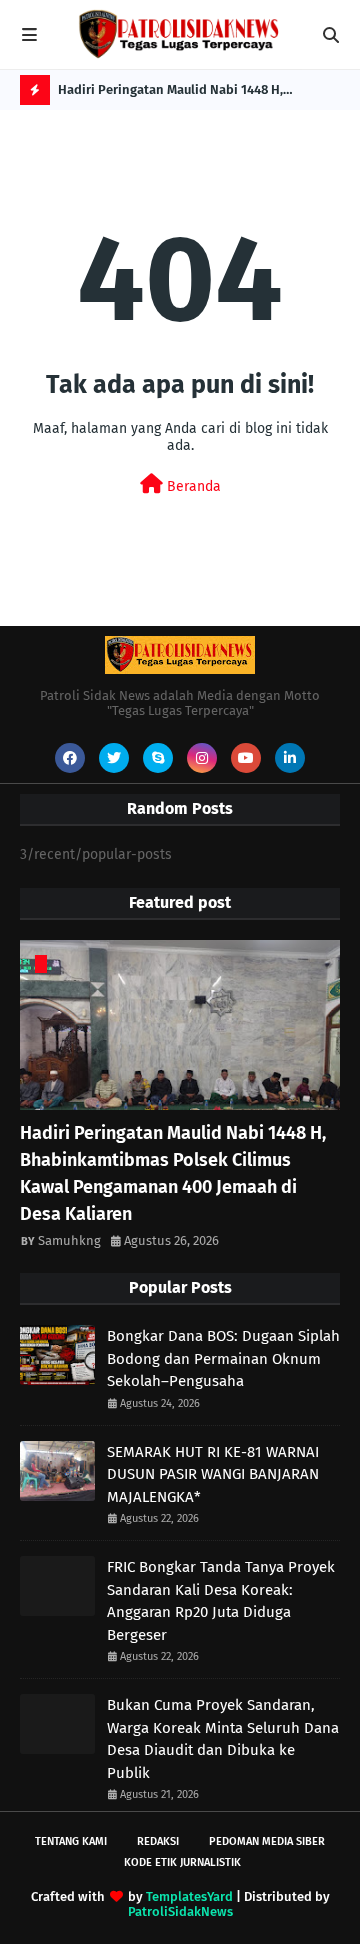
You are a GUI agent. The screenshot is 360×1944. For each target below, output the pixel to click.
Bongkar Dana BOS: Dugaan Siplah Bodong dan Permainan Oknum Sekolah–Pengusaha (223, 1358)
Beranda (192, 486)
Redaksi (158, 1841)
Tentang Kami (71, 1841)
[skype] (158, 758)
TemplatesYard (189, 1896)
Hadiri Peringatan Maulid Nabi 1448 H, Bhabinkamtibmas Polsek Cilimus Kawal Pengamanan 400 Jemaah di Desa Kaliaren (183, 93)
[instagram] (202, 758)
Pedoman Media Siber (267, 1841)
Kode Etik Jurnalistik (182, 1862)
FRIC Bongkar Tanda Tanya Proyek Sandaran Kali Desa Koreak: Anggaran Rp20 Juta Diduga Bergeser (221, 1601)
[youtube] (246, 758)
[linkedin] (290, 758)
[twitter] (114, 758)
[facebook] (70, 758)
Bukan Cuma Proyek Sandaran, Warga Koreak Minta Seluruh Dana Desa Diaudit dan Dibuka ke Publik (223, 1739)
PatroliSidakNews (180, 1911)
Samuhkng (69, 1240)
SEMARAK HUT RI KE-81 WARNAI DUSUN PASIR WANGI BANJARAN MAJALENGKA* (213, 1474)
